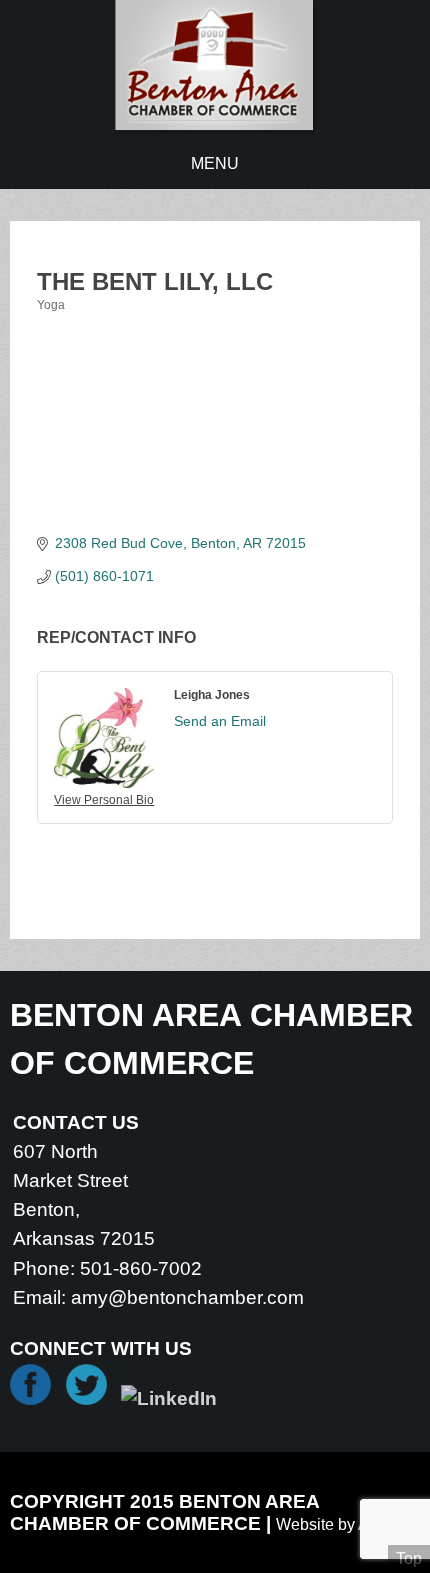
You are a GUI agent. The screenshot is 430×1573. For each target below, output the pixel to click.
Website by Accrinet (346, 1524)
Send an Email (220, 721)
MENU (215, 163)
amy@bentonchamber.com (187, 1297)
